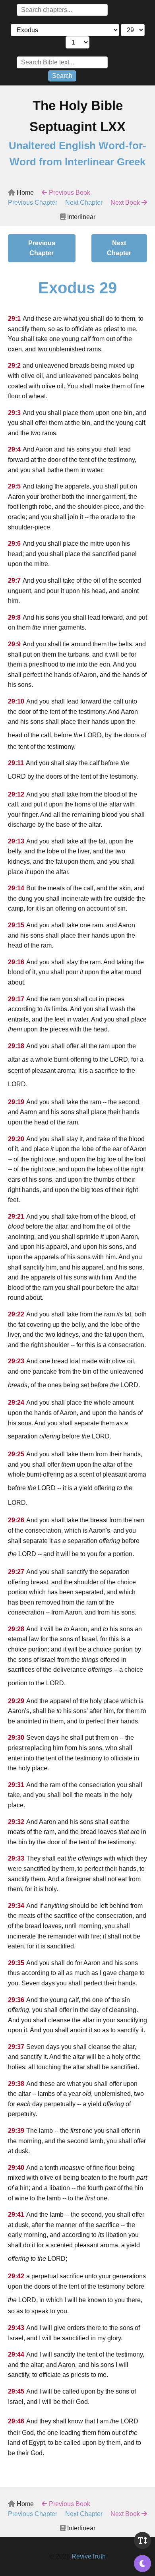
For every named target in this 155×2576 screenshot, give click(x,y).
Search (62, 76)
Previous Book (69, 193)
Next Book (126, 203)
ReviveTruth (89, 2556)
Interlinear (80, 217)
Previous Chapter (33, 203)
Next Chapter (84, 203)
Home (24, 193)
